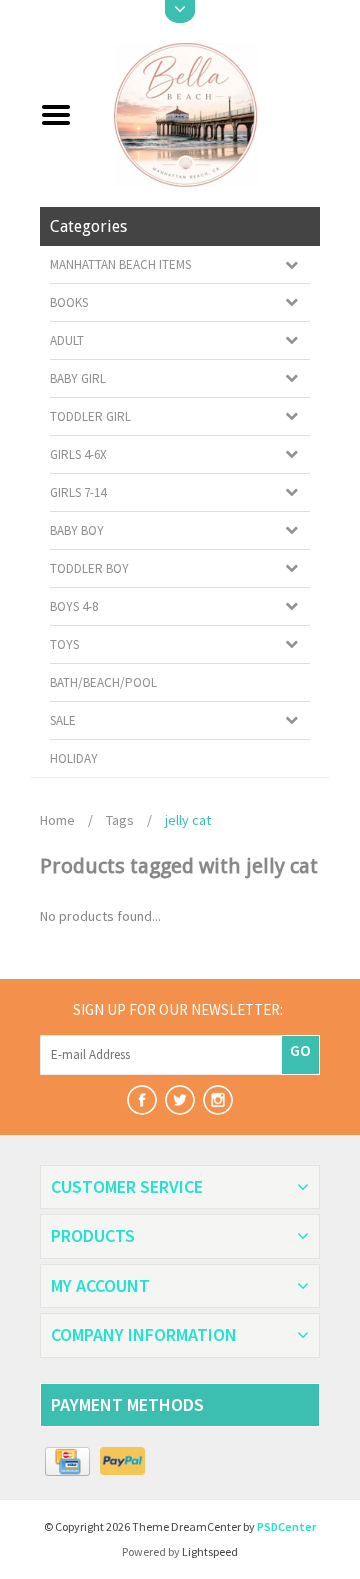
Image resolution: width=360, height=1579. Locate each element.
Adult (67, 340)
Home (57, 820)
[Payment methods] (67, 1462)
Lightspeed (210, 1551)
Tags (120, 820)
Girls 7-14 (78, 492)
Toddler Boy (89, 568)
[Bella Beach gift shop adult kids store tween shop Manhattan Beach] (203, 113)
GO (300, 1050)
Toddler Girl (90, 416)
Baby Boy (77, 530)
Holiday (74, 758)
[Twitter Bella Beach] (180, 1100)
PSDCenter (286, 1526)
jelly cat (188, 820)
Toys (64, 644)
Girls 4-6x (78, 454)
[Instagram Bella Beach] (218, 1100)
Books (69, 302)
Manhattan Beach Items (120, 264)
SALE (63, 720)
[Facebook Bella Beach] (142, 1100)
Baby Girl (78, 378)
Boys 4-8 (74, 606)
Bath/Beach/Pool (103, 682)
